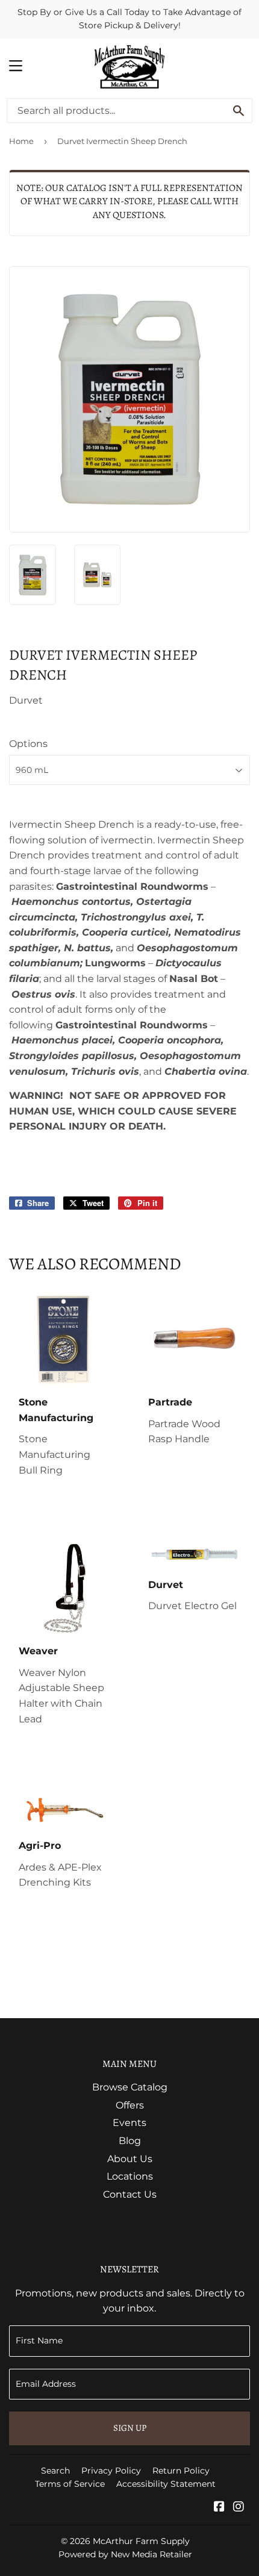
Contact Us (130, 2194)
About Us (130, 2159)
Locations (130, 2176)
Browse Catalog (130, 2087)
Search (55, 2471)
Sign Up (130, 2428)
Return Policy (181, 2471)
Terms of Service (70, 2484)
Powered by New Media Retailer (125, 2554)
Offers (130, 2105)
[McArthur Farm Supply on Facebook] (219, 2508)
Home (21, 141)
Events (129, 2123)
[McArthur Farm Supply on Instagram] (239, 2508)
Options (28, 744)
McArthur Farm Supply (141, 2541)
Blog (130, 2141)
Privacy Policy (111, 2471)
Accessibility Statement (166, 2484)
